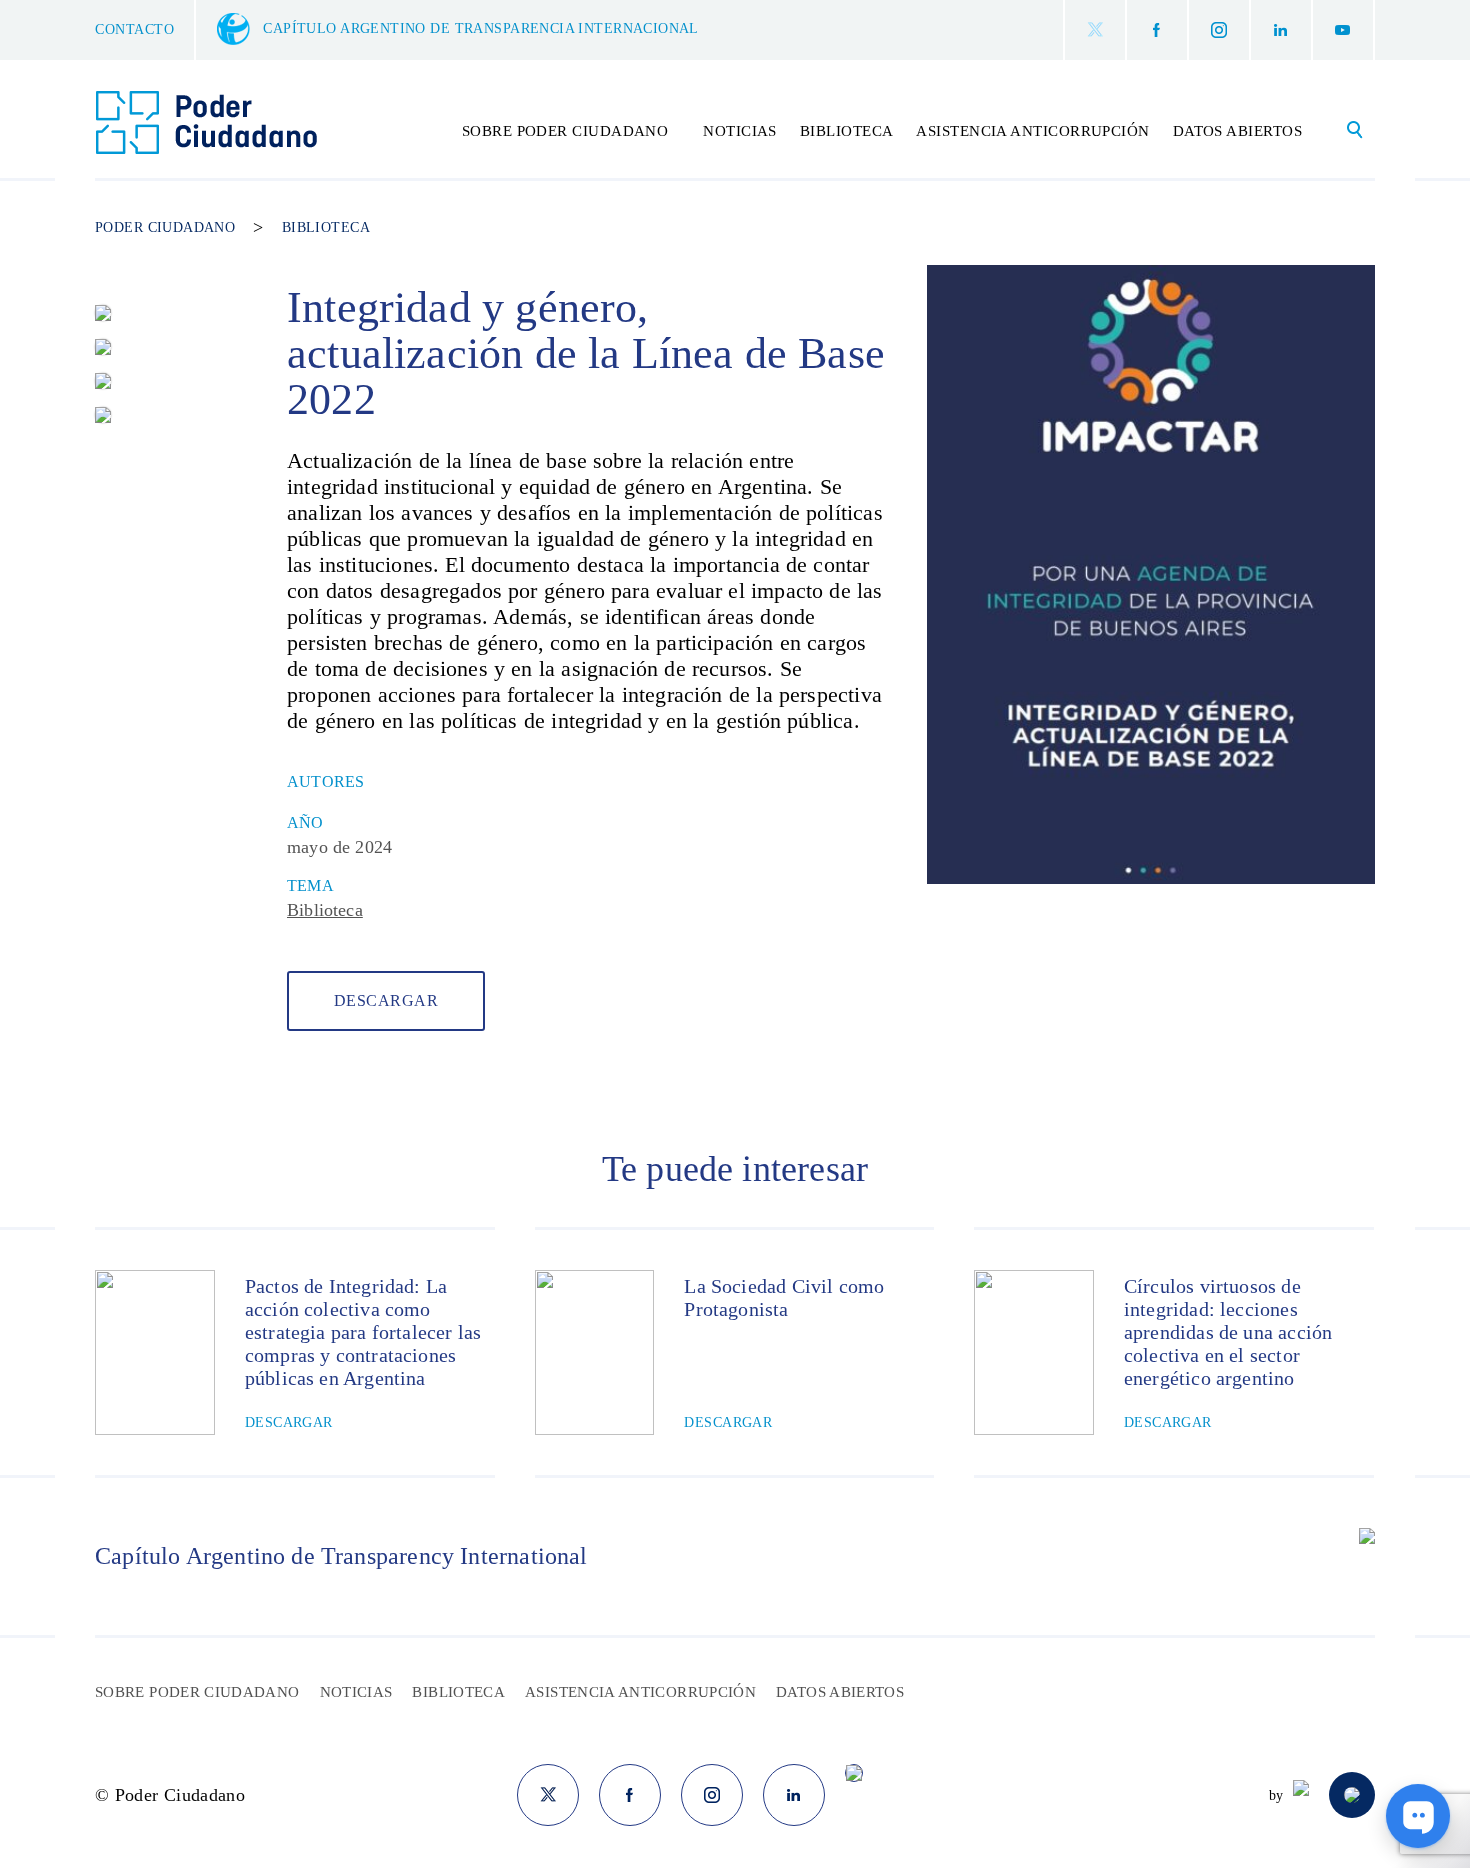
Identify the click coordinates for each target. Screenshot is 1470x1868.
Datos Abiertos (1237, 131)
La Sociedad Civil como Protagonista (784, 1297)
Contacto (134, 29)
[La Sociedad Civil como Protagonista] (595, 1352)
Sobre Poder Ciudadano (197, 1692)
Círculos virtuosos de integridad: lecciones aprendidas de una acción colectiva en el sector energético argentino (1228, 1332)
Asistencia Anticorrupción (1032, 131)
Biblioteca (847, 131)
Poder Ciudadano (165, 228)
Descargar (386, 1000)
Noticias (740, 131)
